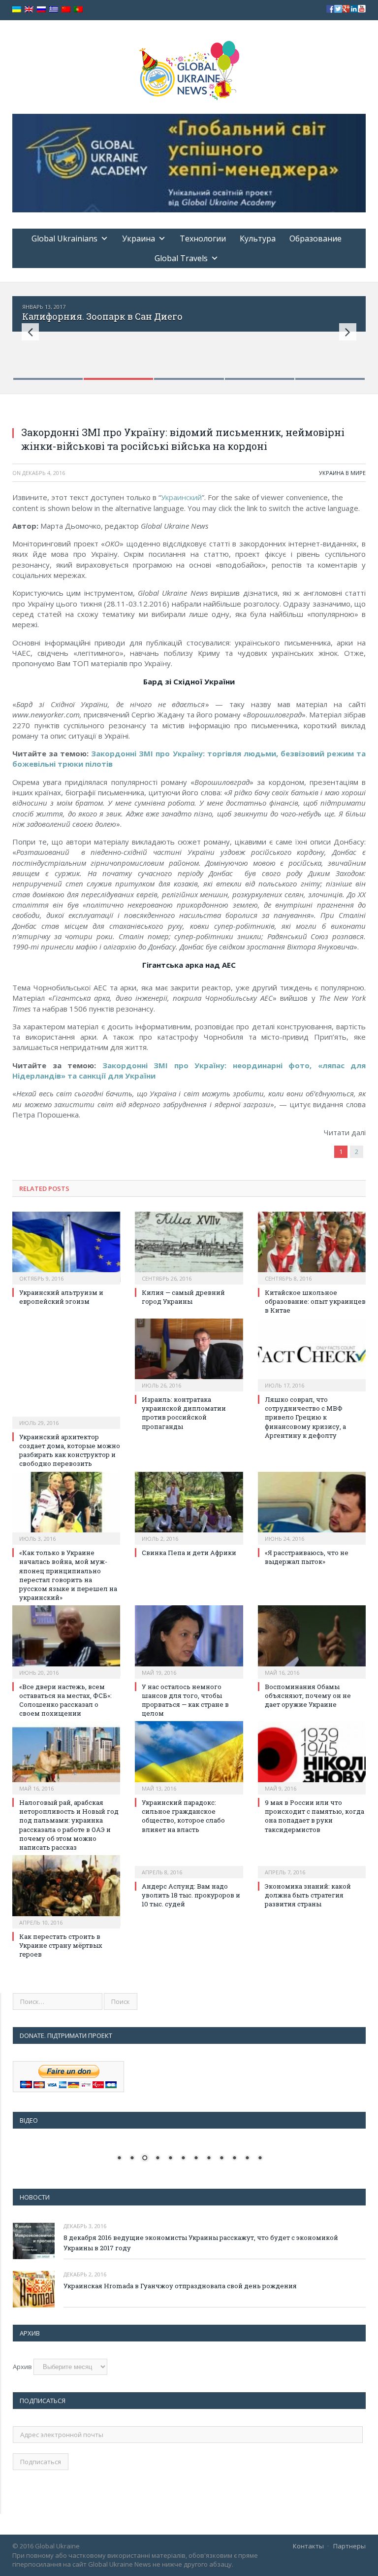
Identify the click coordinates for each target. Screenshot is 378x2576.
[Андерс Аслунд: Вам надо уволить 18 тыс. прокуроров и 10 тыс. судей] (189, 1865)
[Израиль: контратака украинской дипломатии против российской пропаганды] (189, 1354)
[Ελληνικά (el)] (54, 10)
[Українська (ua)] (17, 10)
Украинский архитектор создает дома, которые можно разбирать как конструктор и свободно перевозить (70, 1450)
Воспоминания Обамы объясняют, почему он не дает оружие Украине (308, 1695)
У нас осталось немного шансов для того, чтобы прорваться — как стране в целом (185, 1700)
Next (348, 332)
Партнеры (349, 2546)
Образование (315, 238)
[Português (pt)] (78, 10)
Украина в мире (342, 473)
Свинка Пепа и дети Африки (189, 1553)
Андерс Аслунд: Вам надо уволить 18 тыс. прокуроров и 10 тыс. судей (191, 1895)
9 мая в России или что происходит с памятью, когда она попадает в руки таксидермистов (315, 1816)
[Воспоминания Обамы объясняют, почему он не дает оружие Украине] (312, 1641)
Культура (258, 238)
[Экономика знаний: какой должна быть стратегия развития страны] (312, 1865)
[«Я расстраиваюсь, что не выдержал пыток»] (312, 1507)
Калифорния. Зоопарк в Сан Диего (102, 316)
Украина (139, 238)
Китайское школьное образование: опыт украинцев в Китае (315, 1301)
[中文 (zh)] (66, 10)
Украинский (181, 497)
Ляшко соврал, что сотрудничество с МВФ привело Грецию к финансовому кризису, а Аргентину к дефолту (305, 1417)
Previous (30, 332)
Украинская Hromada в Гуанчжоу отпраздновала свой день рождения (180, 2286)
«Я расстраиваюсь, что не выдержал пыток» (307, 1557)
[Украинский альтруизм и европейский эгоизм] (66, 1247)
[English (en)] (29, 10)
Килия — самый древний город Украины (183, 1297)
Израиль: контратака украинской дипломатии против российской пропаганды (184, 1413)
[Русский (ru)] (41, 10)
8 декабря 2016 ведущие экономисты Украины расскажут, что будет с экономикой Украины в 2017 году (201, 2243)
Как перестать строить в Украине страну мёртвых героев (61, 1945)
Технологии (203, 238)
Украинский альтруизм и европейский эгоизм (61, 1297)
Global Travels (181, 258)
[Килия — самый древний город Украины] (189, 1247)
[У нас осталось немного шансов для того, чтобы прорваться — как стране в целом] (189, 1641)
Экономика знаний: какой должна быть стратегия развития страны (308, 1895)
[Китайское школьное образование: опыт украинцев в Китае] (312, 1247)
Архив (22, 2367)
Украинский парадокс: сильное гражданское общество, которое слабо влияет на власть (183, 1816)
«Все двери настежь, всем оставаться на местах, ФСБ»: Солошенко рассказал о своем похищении (65, 1700)
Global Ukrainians (64, 238)
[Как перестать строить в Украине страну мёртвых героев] (66, 1890)
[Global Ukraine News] (189, 68)
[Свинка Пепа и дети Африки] (189, 1507)
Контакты (308, 2546)
